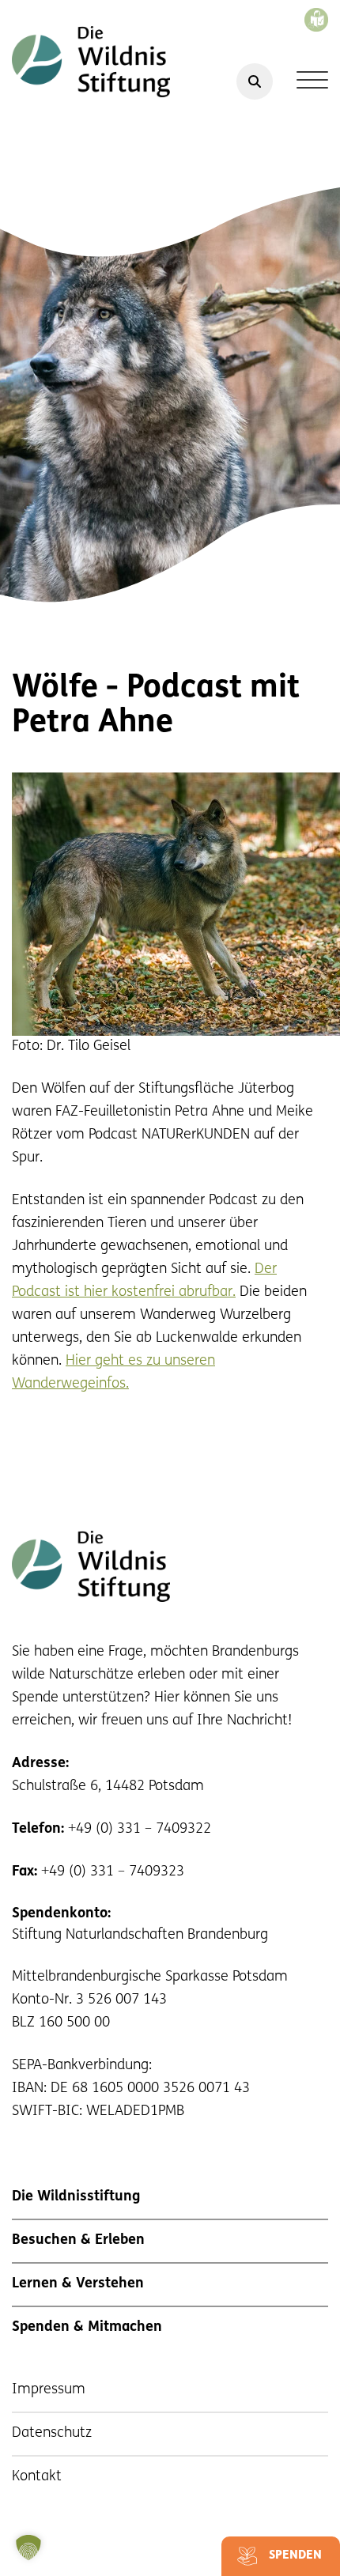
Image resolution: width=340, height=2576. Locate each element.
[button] (28, 2548)
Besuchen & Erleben (78, 2241)
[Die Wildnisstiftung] (91, 62)
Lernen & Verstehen (78, 2284)
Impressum (49, 2390)
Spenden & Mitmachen (87, 2328)
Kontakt (37, 2477)
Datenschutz (52, 2434)
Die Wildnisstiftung (76, 2197)
